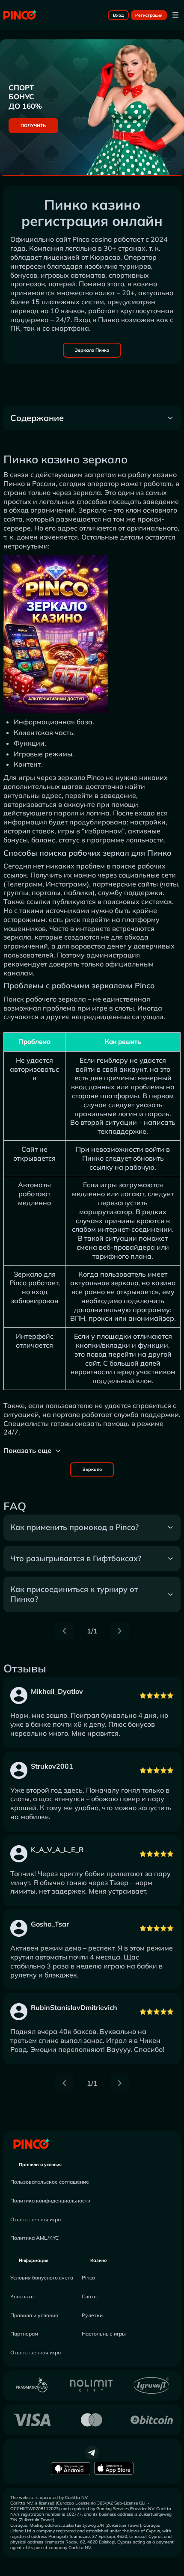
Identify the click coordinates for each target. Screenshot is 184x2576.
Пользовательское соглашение (50, 2182)
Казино (98, 2260)
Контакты (22, 2296)
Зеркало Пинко (92, 350)
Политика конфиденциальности (50, 2201)
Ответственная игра (36, 2219)
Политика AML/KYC (34, 2238)
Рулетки (92, 2315)
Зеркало (92, 1469)
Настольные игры (104, 2334)
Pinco (88, 2278)
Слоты (90, 2296)
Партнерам (24, 2334)
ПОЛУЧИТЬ (33, 125)
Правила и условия (40, 2164)
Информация (34, 2260)
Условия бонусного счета (42, 2278)
